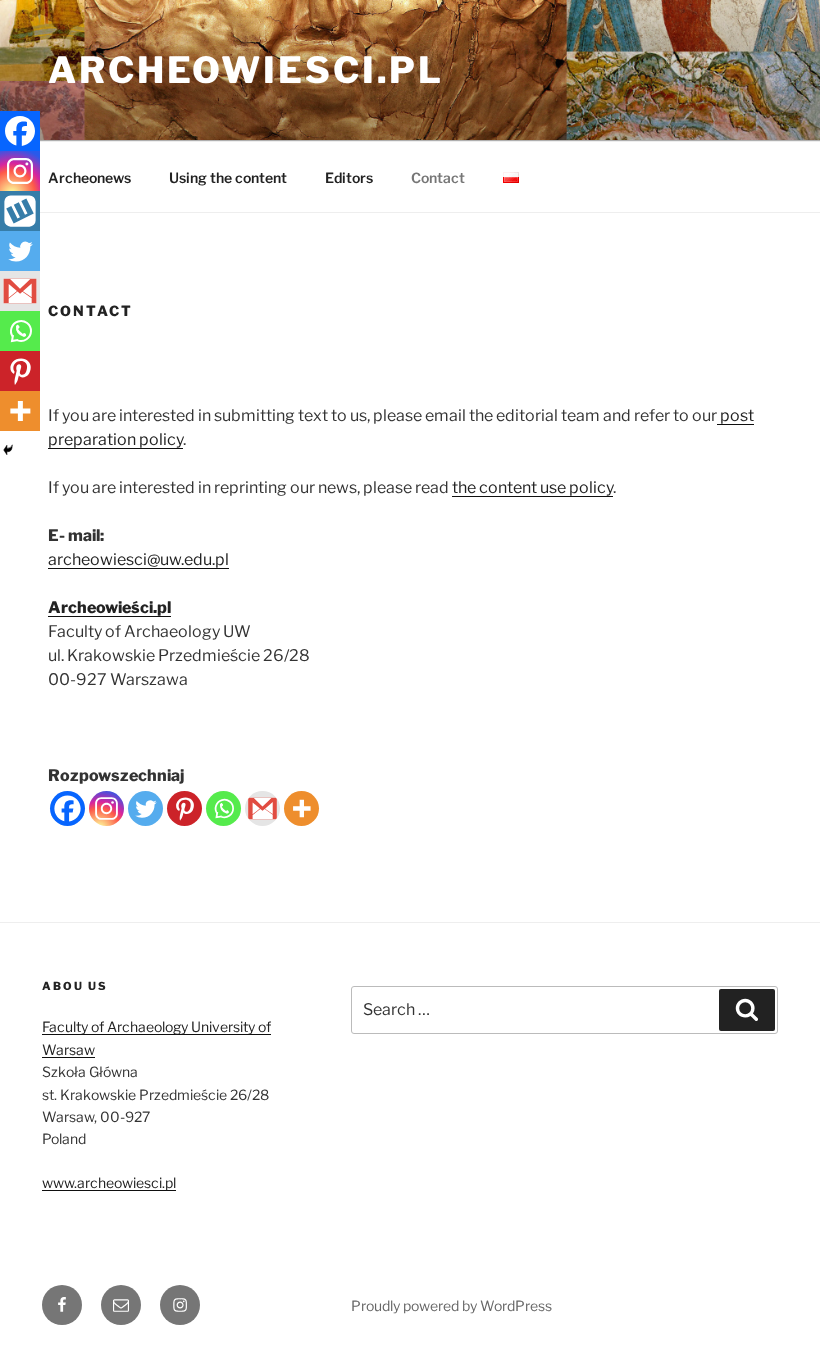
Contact (438, 177)
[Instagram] (106, 808)
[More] (301, 808)
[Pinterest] (184, 808)
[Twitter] (145, 808)
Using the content (228, 177)
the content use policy (532, 487)
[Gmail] (262, 808)
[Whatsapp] (223, 808)
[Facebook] (67, 808)
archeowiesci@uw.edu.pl (138, 559)
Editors (349, 177)
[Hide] (8, 450)
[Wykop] (20, 211)
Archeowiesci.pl (246, 70)
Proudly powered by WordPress (451, 1305)
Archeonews (89, 177)
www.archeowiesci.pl (109, 1182)
